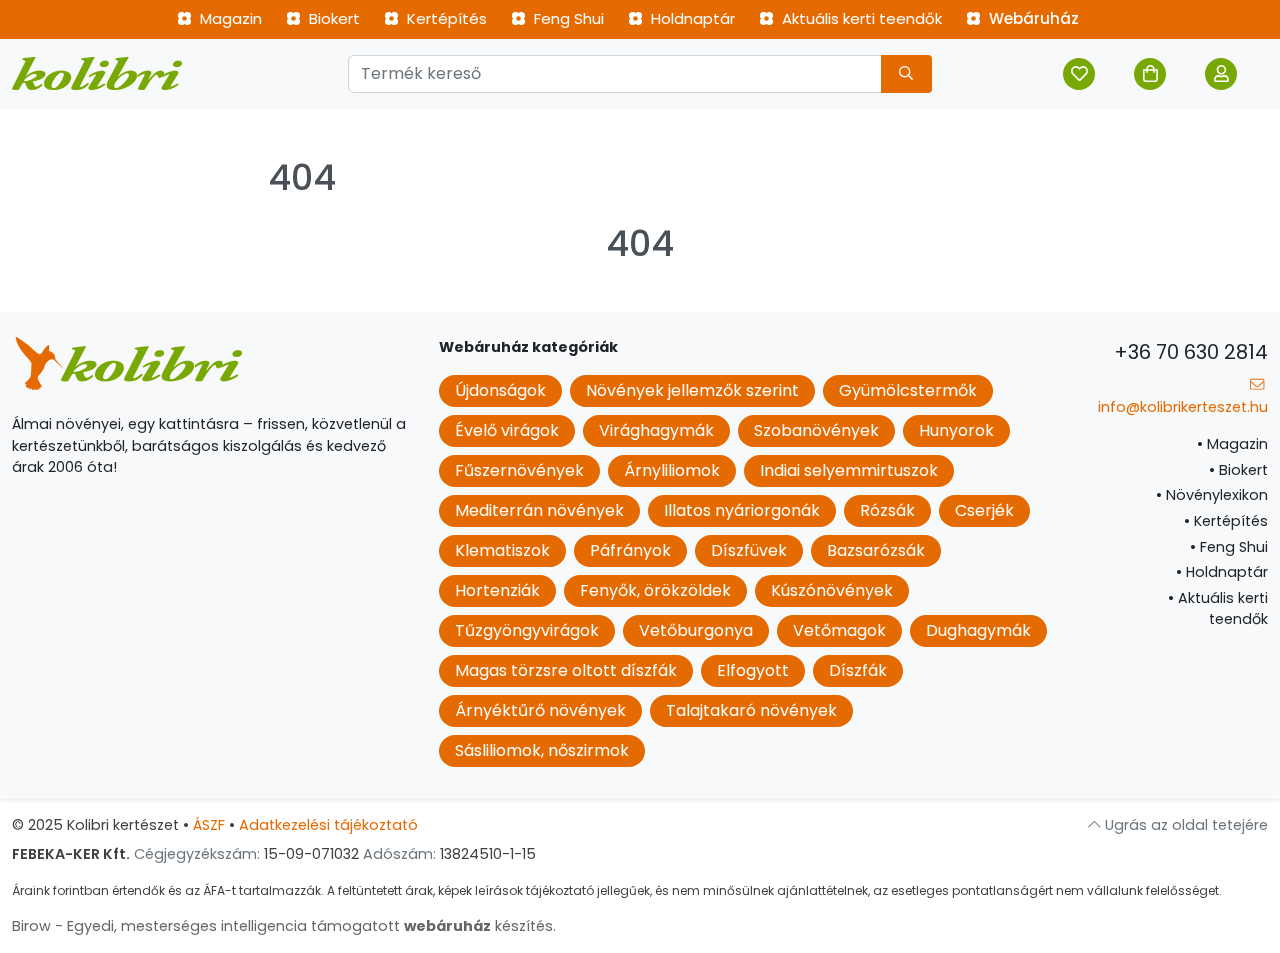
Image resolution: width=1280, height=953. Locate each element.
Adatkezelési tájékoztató (328, 825)
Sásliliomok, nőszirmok (542, 750)
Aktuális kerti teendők (860, 18)
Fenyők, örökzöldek (655, 590)
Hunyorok (956, 430)
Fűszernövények (519, 470)
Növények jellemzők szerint (692, 390)
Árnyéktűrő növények (540, 710)
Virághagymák (656, 430)
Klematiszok (502, 550)
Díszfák (858, 670)
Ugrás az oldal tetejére (1184, 825)
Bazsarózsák (876, 550)
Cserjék (984, 510)
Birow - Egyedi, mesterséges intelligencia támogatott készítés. (284, 926)
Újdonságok (500, 390)
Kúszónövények (832, 590)
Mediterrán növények (539, 510)
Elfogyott (753, 670)
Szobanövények (816, 430)
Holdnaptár (691, 18)
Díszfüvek (749, 550)
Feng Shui (567, 18)
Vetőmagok (839, 630)
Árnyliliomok (672, 470)
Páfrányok (630, 550)
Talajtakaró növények (751, 710)
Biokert (332, 18)
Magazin (229, 18)
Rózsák (887, 510)
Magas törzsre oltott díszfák (566, 670)
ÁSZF (209, 825)
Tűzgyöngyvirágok (527, 630)
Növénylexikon (1212, 495)
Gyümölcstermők (908, 390)
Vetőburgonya (696, 630)
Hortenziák (497, 590)
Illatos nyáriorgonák (742, 510)
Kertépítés (445, 18)
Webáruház (1032, 18)
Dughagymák (978, 630)
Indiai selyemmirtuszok (849, 470)
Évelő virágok (507, 430)
